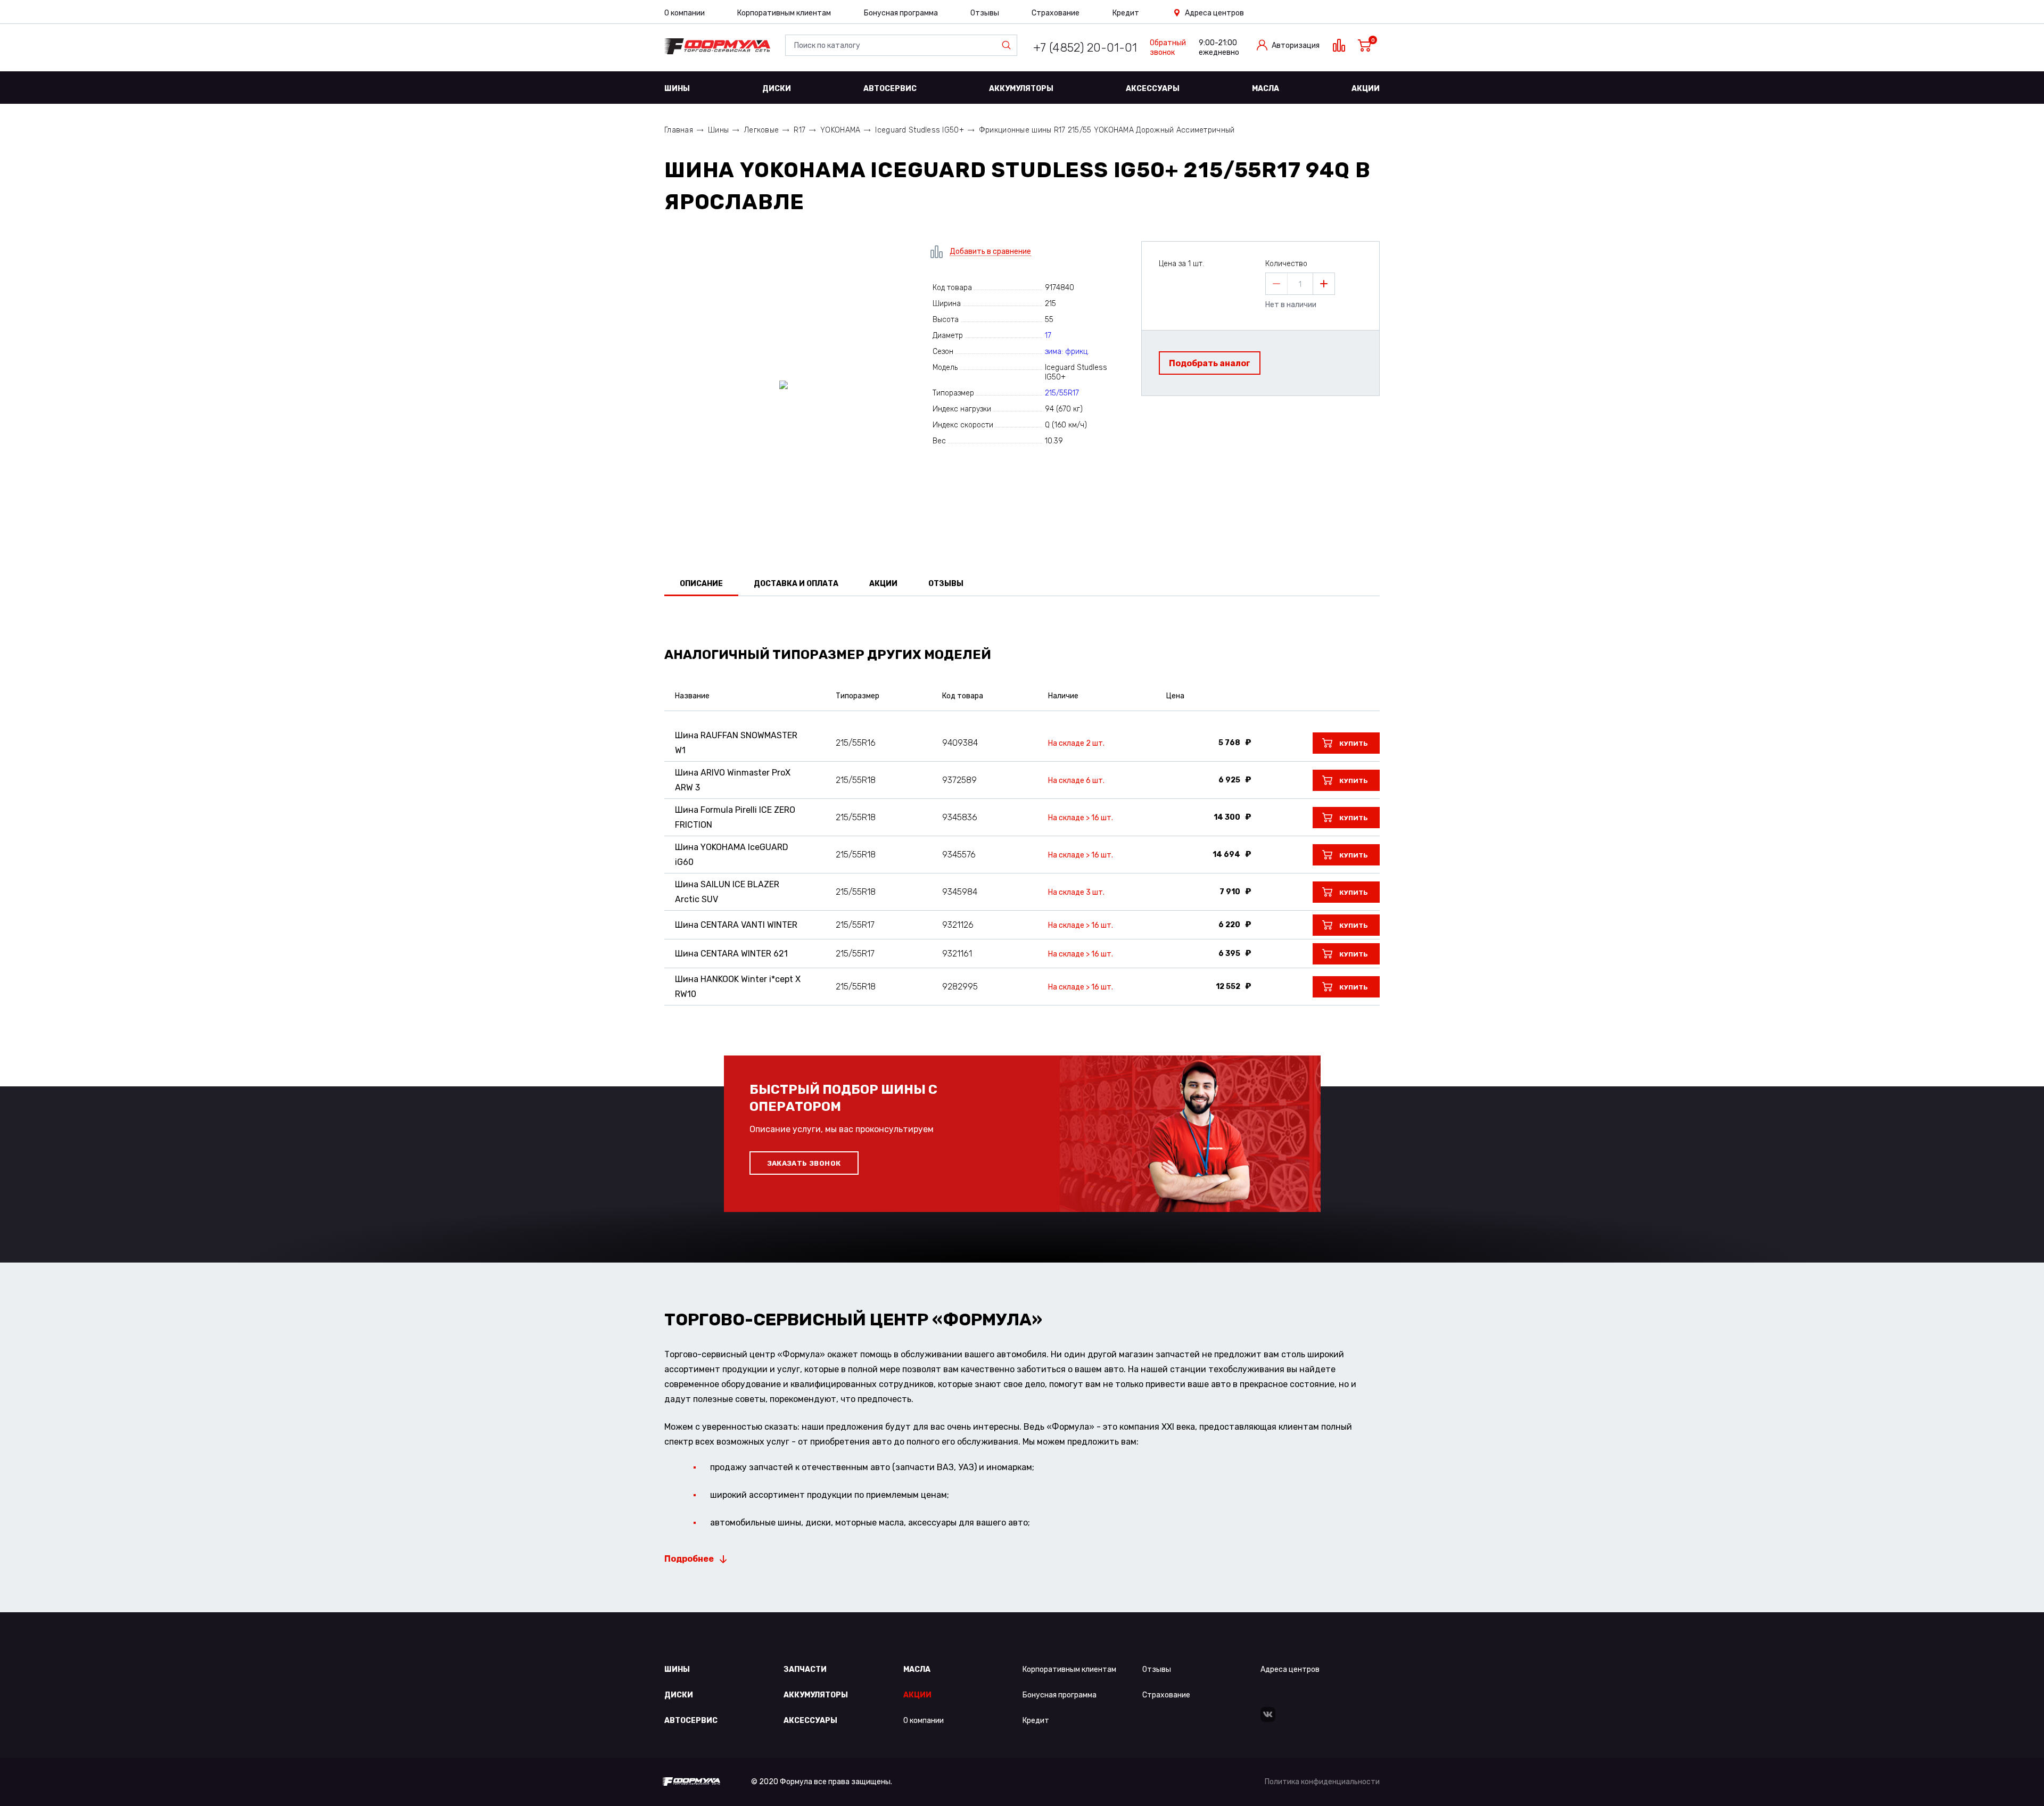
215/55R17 (1062, 393)
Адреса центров (1214, 13)
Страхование (1056, 13)
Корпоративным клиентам (784, 13)
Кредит (1126, 13)
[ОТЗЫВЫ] (1022, 624)
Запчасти (805, 1669)
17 (1048, 336)
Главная (679, 130)
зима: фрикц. (1067, 352)
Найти (1009, 45)
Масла (1266, 89)
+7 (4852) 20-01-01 (1085, 48)
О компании (685, 13)
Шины (677, 89)
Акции (1366, 89)
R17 (800, 130)
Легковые (761, 130)
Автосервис (890, 89)
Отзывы (985, 13)
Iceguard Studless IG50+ (919, 130)
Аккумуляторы (1021, 89)
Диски (777, 89)
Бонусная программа (901, 13)
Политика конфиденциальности (1322, 1782)
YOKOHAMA (840, 130)
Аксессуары (1153, 89)
